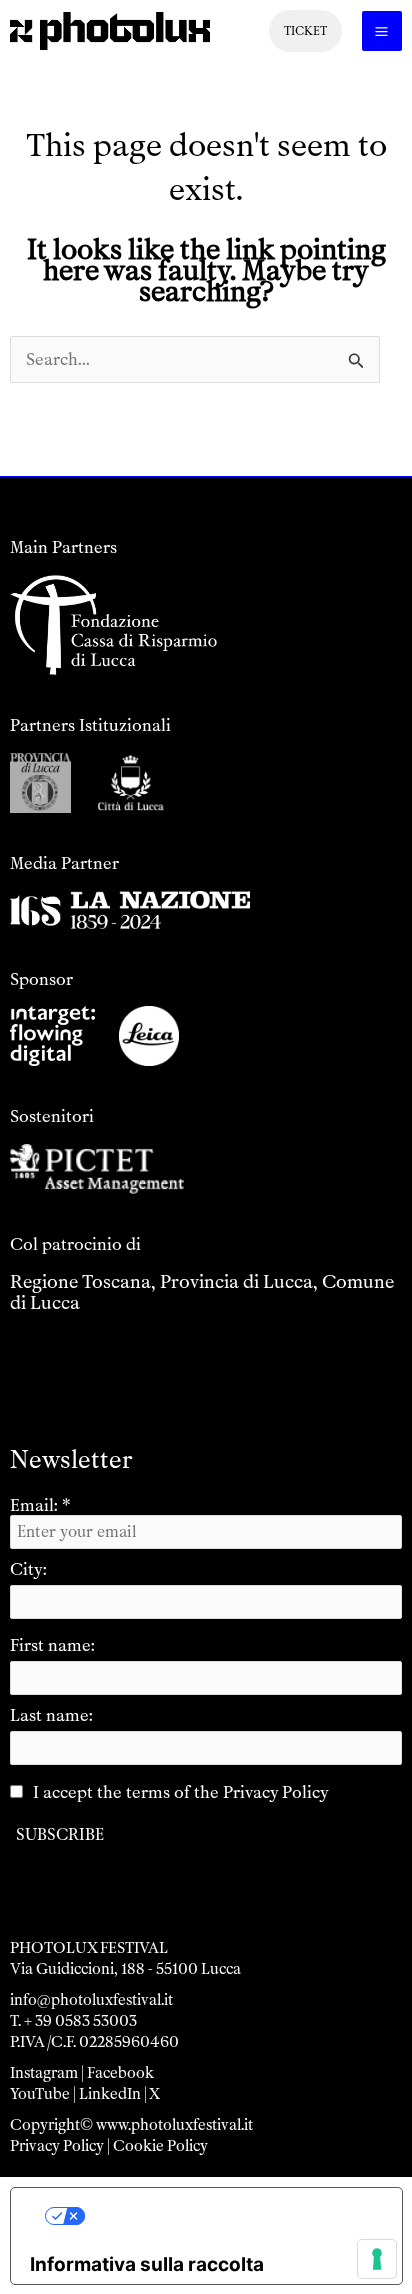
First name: (52, 1645)
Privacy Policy (57, 2146)
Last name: (51, 1715)
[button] (305, 31)
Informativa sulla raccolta (147, 2264)
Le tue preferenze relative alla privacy (226, 2216)
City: (28, 1569)
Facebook (120, 2073)
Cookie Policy (160, 2146)
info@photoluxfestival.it (91, 2000)
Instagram (44, 2073)
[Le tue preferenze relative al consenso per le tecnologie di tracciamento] (377, 2259)
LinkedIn (110, 2094)
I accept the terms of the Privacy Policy (181, 1792)
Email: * (40, 1505)
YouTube (40, 2094)
